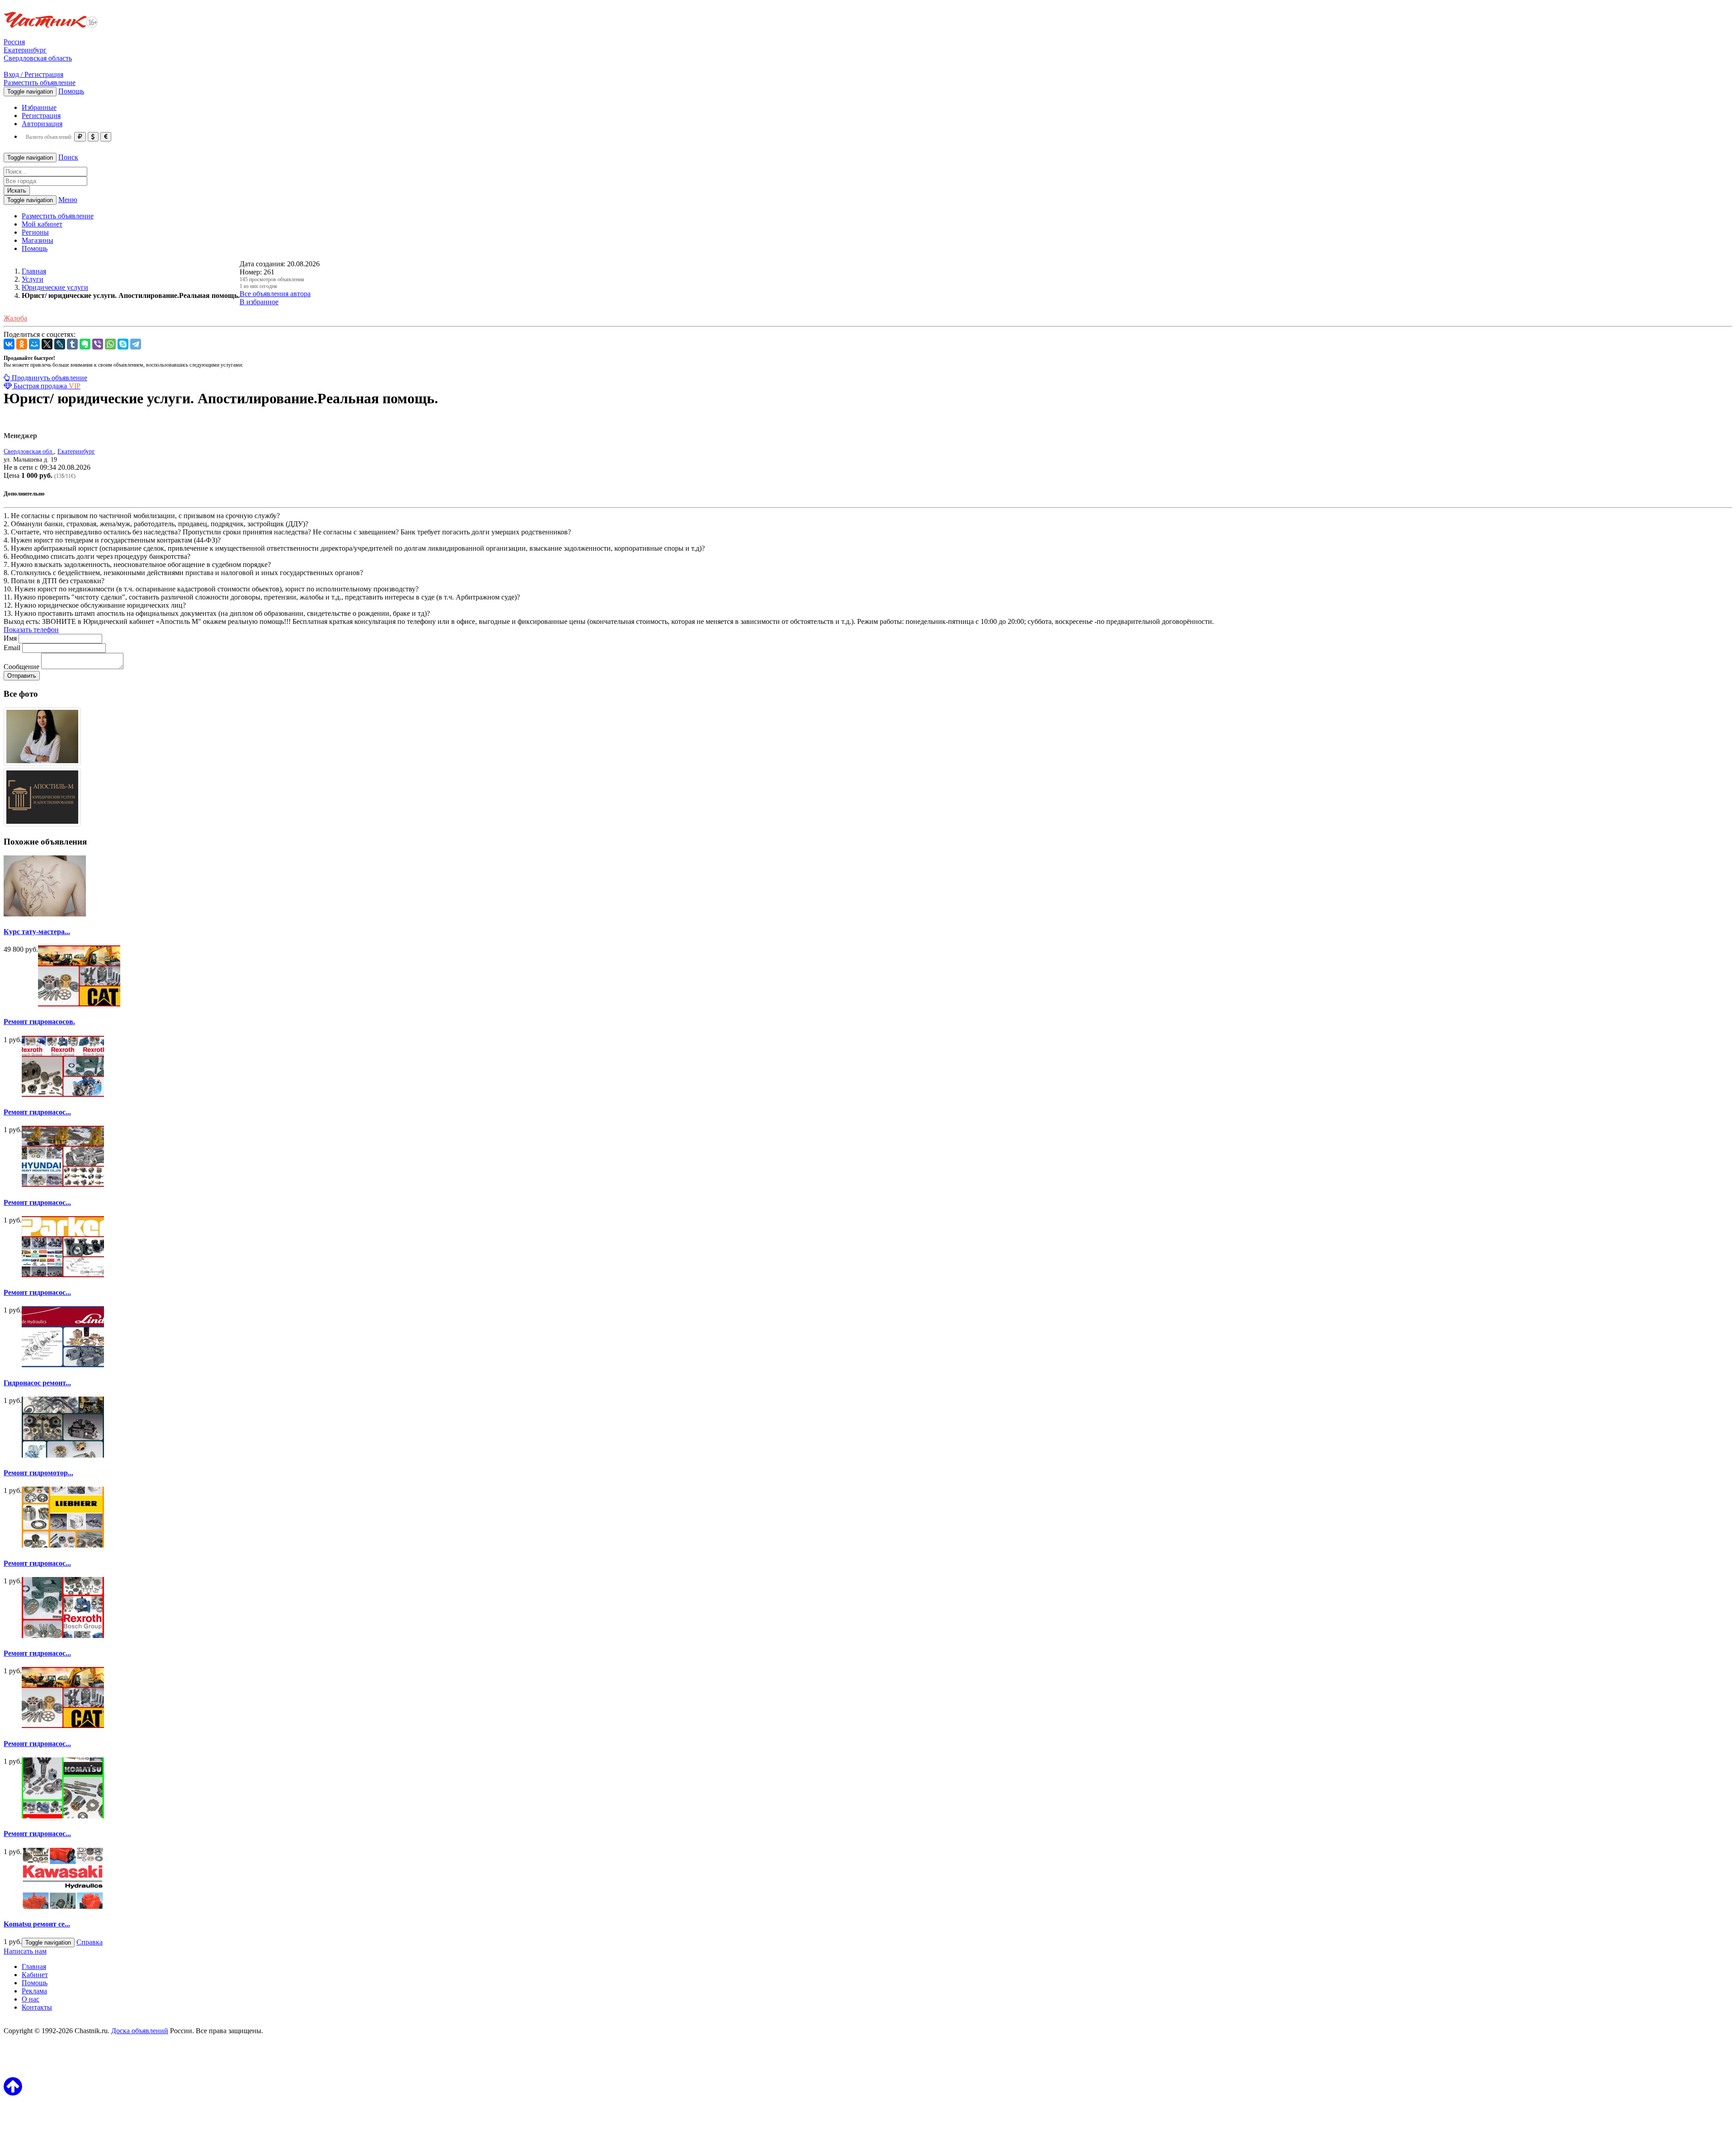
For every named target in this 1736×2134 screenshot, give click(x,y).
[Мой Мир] (34, 344)
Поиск (68, 157)
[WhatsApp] (110, 344)
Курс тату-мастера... (37, 932)
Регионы (35, 232)
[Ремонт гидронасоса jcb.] (63, 1545)
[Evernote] (85, 344)
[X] (47, 344)
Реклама (34, 1991)
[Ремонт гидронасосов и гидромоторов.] (63, 1094)
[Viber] (98, 344)
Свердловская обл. (29, 451)
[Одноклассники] (22, 344)
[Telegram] (136, 344)
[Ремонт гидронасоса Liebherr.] (63, 1726)
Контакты (37, 2007)
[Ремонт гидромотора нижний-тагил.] (63, 1455)
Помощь (71, 91)
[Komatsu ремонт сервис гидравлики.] (63, 1906)
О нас (31, 1999)
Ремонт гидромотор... (38, 1473)
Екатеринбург (25, 50)
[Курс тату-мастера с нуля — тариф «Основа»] (45, 914)
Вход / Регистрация (33, 74)
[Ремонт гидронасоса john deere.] (63, 1636)
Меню (68, 200)
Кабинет (35, 1975)
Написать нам (25, 1951)
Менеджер (20, 436)
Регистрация (41, 116)
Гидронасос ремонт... (37, 1383)
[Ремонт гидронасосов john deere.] (63, 1275)
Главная (34, 1966)
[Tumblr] (72, 344)
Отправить (22, 676)
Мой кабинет (42, 224)
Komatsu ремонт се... (37, 1924)
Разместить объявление (40, 83)
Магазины (38, 240)
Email (12, 648)
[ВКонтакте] (9, 344)
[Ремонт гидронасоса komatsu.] (63, 1816)
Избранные (39, 107)
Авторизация (42, 124)
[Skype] (123, 344)
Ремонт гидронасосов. (39, 1022)
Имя (10, 638)
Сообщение (21, 667)
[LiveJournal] (60, 344)
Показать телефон (31, 630)
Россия (14, 42)
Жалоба (15, 318)
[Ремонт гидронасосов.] (79, 1004)
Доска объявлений (140, 2031)
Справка (90, 1942)
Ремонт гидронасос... (37, 1112)
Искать (17, 191)
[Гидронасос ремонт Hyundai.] (63, 1365)
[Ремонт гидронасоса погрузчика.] (63, 1184)
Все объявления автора (275, 294)
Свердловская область (38, 58)
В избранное (259, 302)
